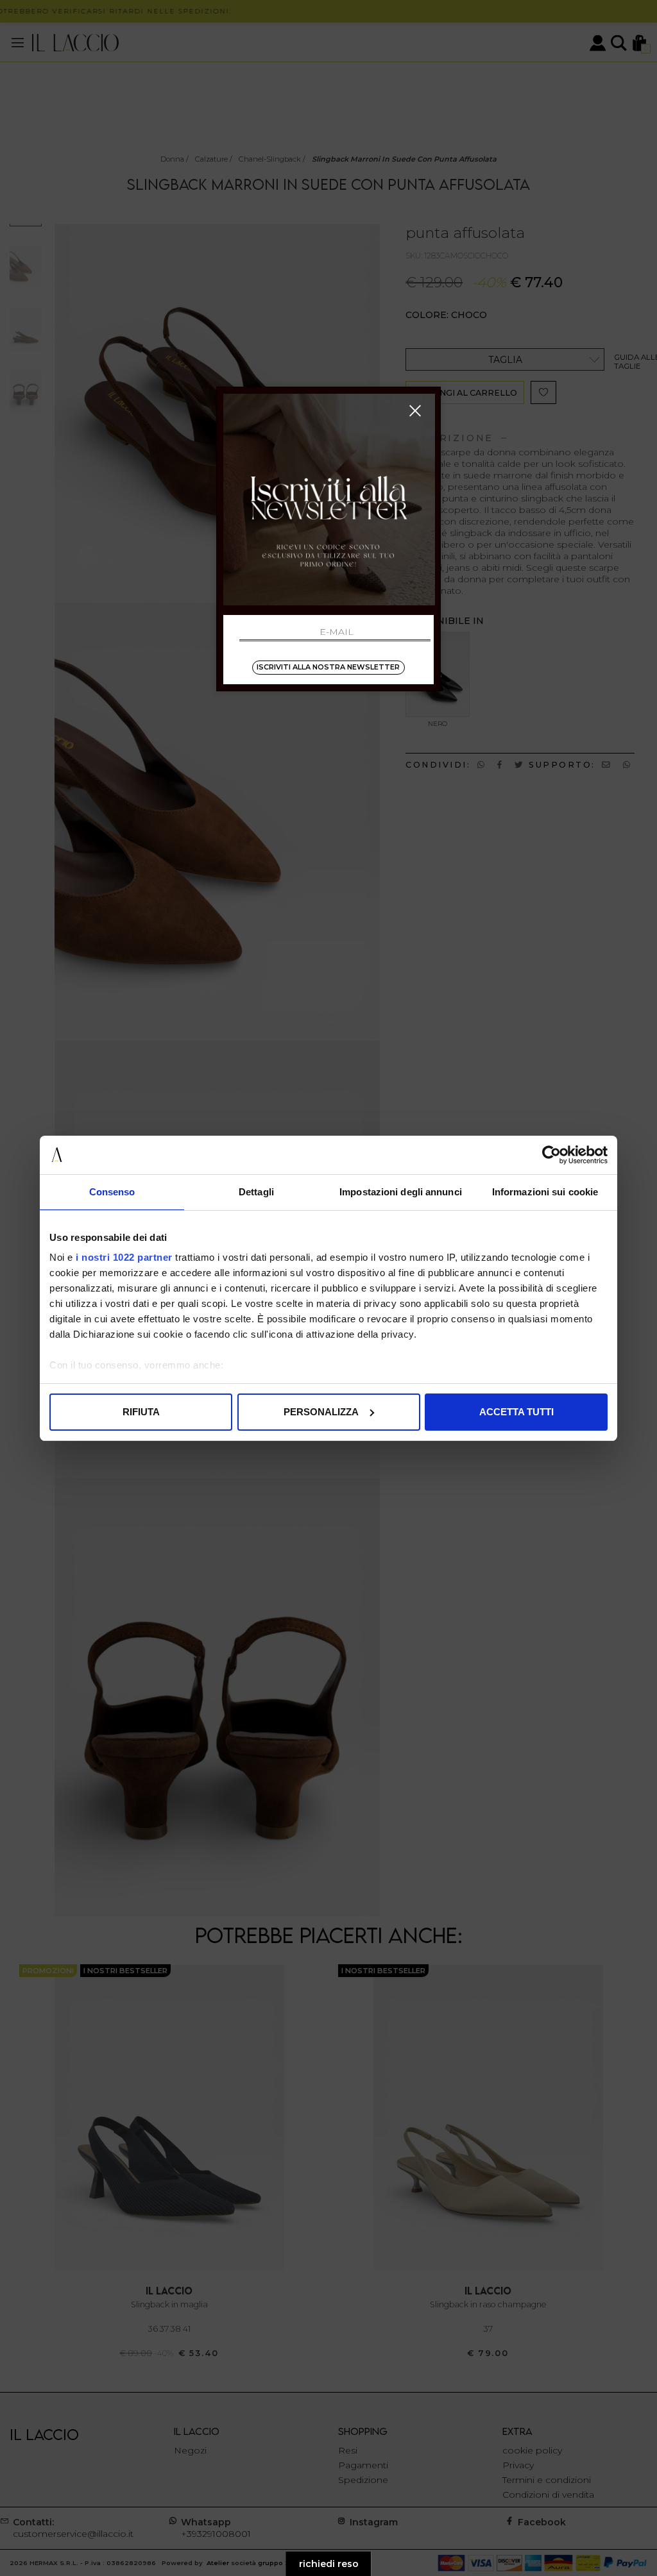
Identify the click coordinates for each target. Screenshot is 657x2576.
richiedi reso (329, 2564)
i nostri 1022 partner (124, 1257)
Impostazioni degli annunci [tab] (401, 1192)
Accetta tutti (516, 1412)
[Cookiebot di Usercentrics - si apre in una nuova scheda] (551, 1155)
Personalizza (321, 1412)
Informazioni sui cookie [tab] (545, 1192)
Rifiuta (141, 1412)
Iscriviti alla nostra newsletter (328, 667)
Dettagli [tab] (256, 1192)
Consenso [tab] (112, 1192)
